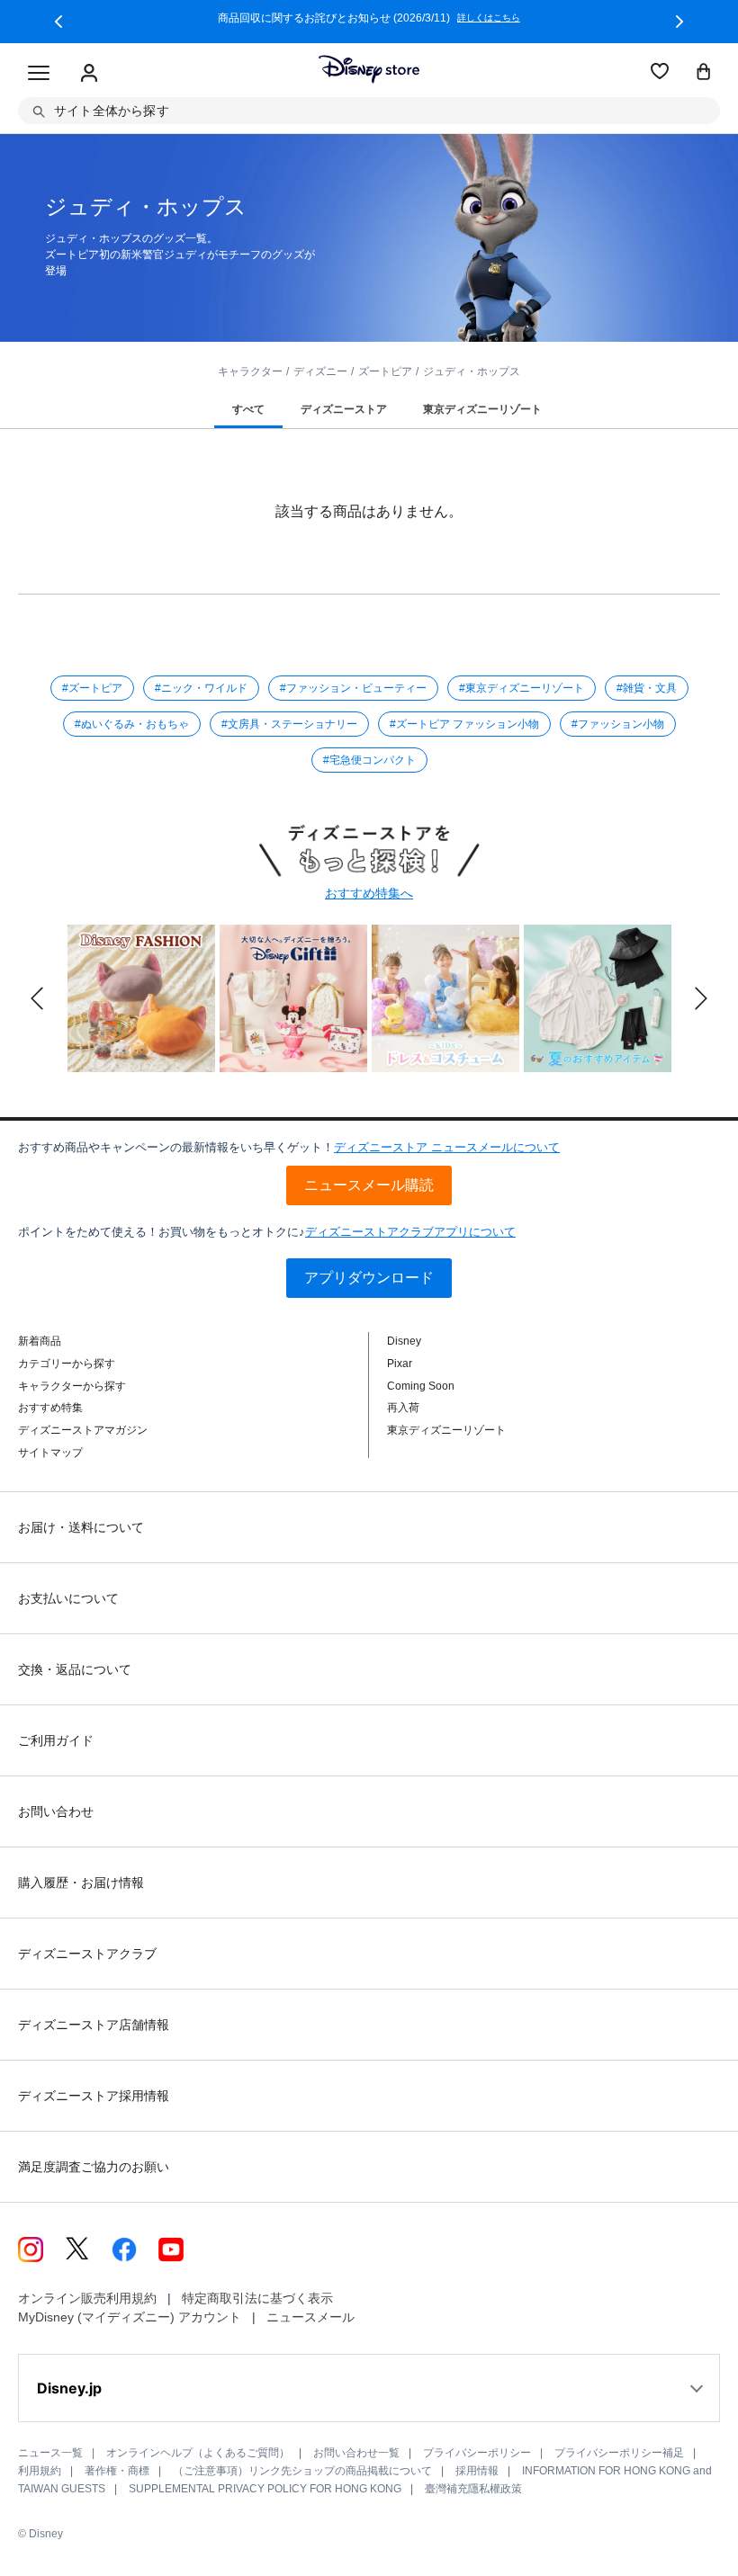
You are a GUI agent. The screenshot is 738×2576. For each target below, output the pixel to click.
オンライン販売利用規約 (87, 2298)
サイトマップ (50, 1453)
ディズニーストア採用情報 (94, 2096)
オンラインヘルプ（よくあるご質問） (198, 2453)
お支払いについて (68, 1598)
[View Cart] (704, 73)
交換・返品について (75, 1669)
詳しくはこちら (515, 18)
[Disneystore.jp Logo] (369, 69)
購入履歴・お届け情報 (81, 1883)
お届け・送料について (81, 1527)
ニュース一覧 (50, 2453)
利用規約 (40, 2471)
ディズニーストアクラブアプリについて (410, 1232)
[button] (58, 22)
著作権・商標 (117, 2471)
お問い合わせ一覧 (356, 2453)
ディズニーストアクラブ (87, 1954)
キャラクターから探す (72, 1386)
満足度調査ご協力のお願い (94, 2167)
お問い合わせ (56, 1811)
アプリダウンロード (369, 1278)
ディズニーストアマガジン (83, 1430)
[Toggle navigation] (39, 74)
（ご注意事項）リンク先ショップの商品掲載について (302, 2471)
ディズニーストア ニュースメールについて (447, 1147)
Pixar (400, 1364)
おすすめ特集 (50, 1408)
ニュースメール (310, 2317)
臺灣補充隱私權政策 (473, 2489)
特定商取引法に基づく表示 (257, 2298)
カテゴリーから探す (67, 1364)
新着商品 (40, 1341)
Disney (404, 1341)
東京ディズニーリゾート (446, 1430)
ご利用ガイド (56, 1740)
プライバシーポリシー (477, 2453)
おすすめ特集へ (369, 893)
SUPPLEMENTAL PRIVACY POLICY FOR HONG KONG (265, 2489)
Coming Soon (421, 1386)
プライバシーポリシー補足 (619, 2453)
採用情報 (477, 2471)
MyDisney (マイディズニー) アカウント (130, 2317)
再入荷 (403, 1408)
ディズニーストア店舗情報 (94, 2025)
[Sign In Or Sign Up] (89, 74)
